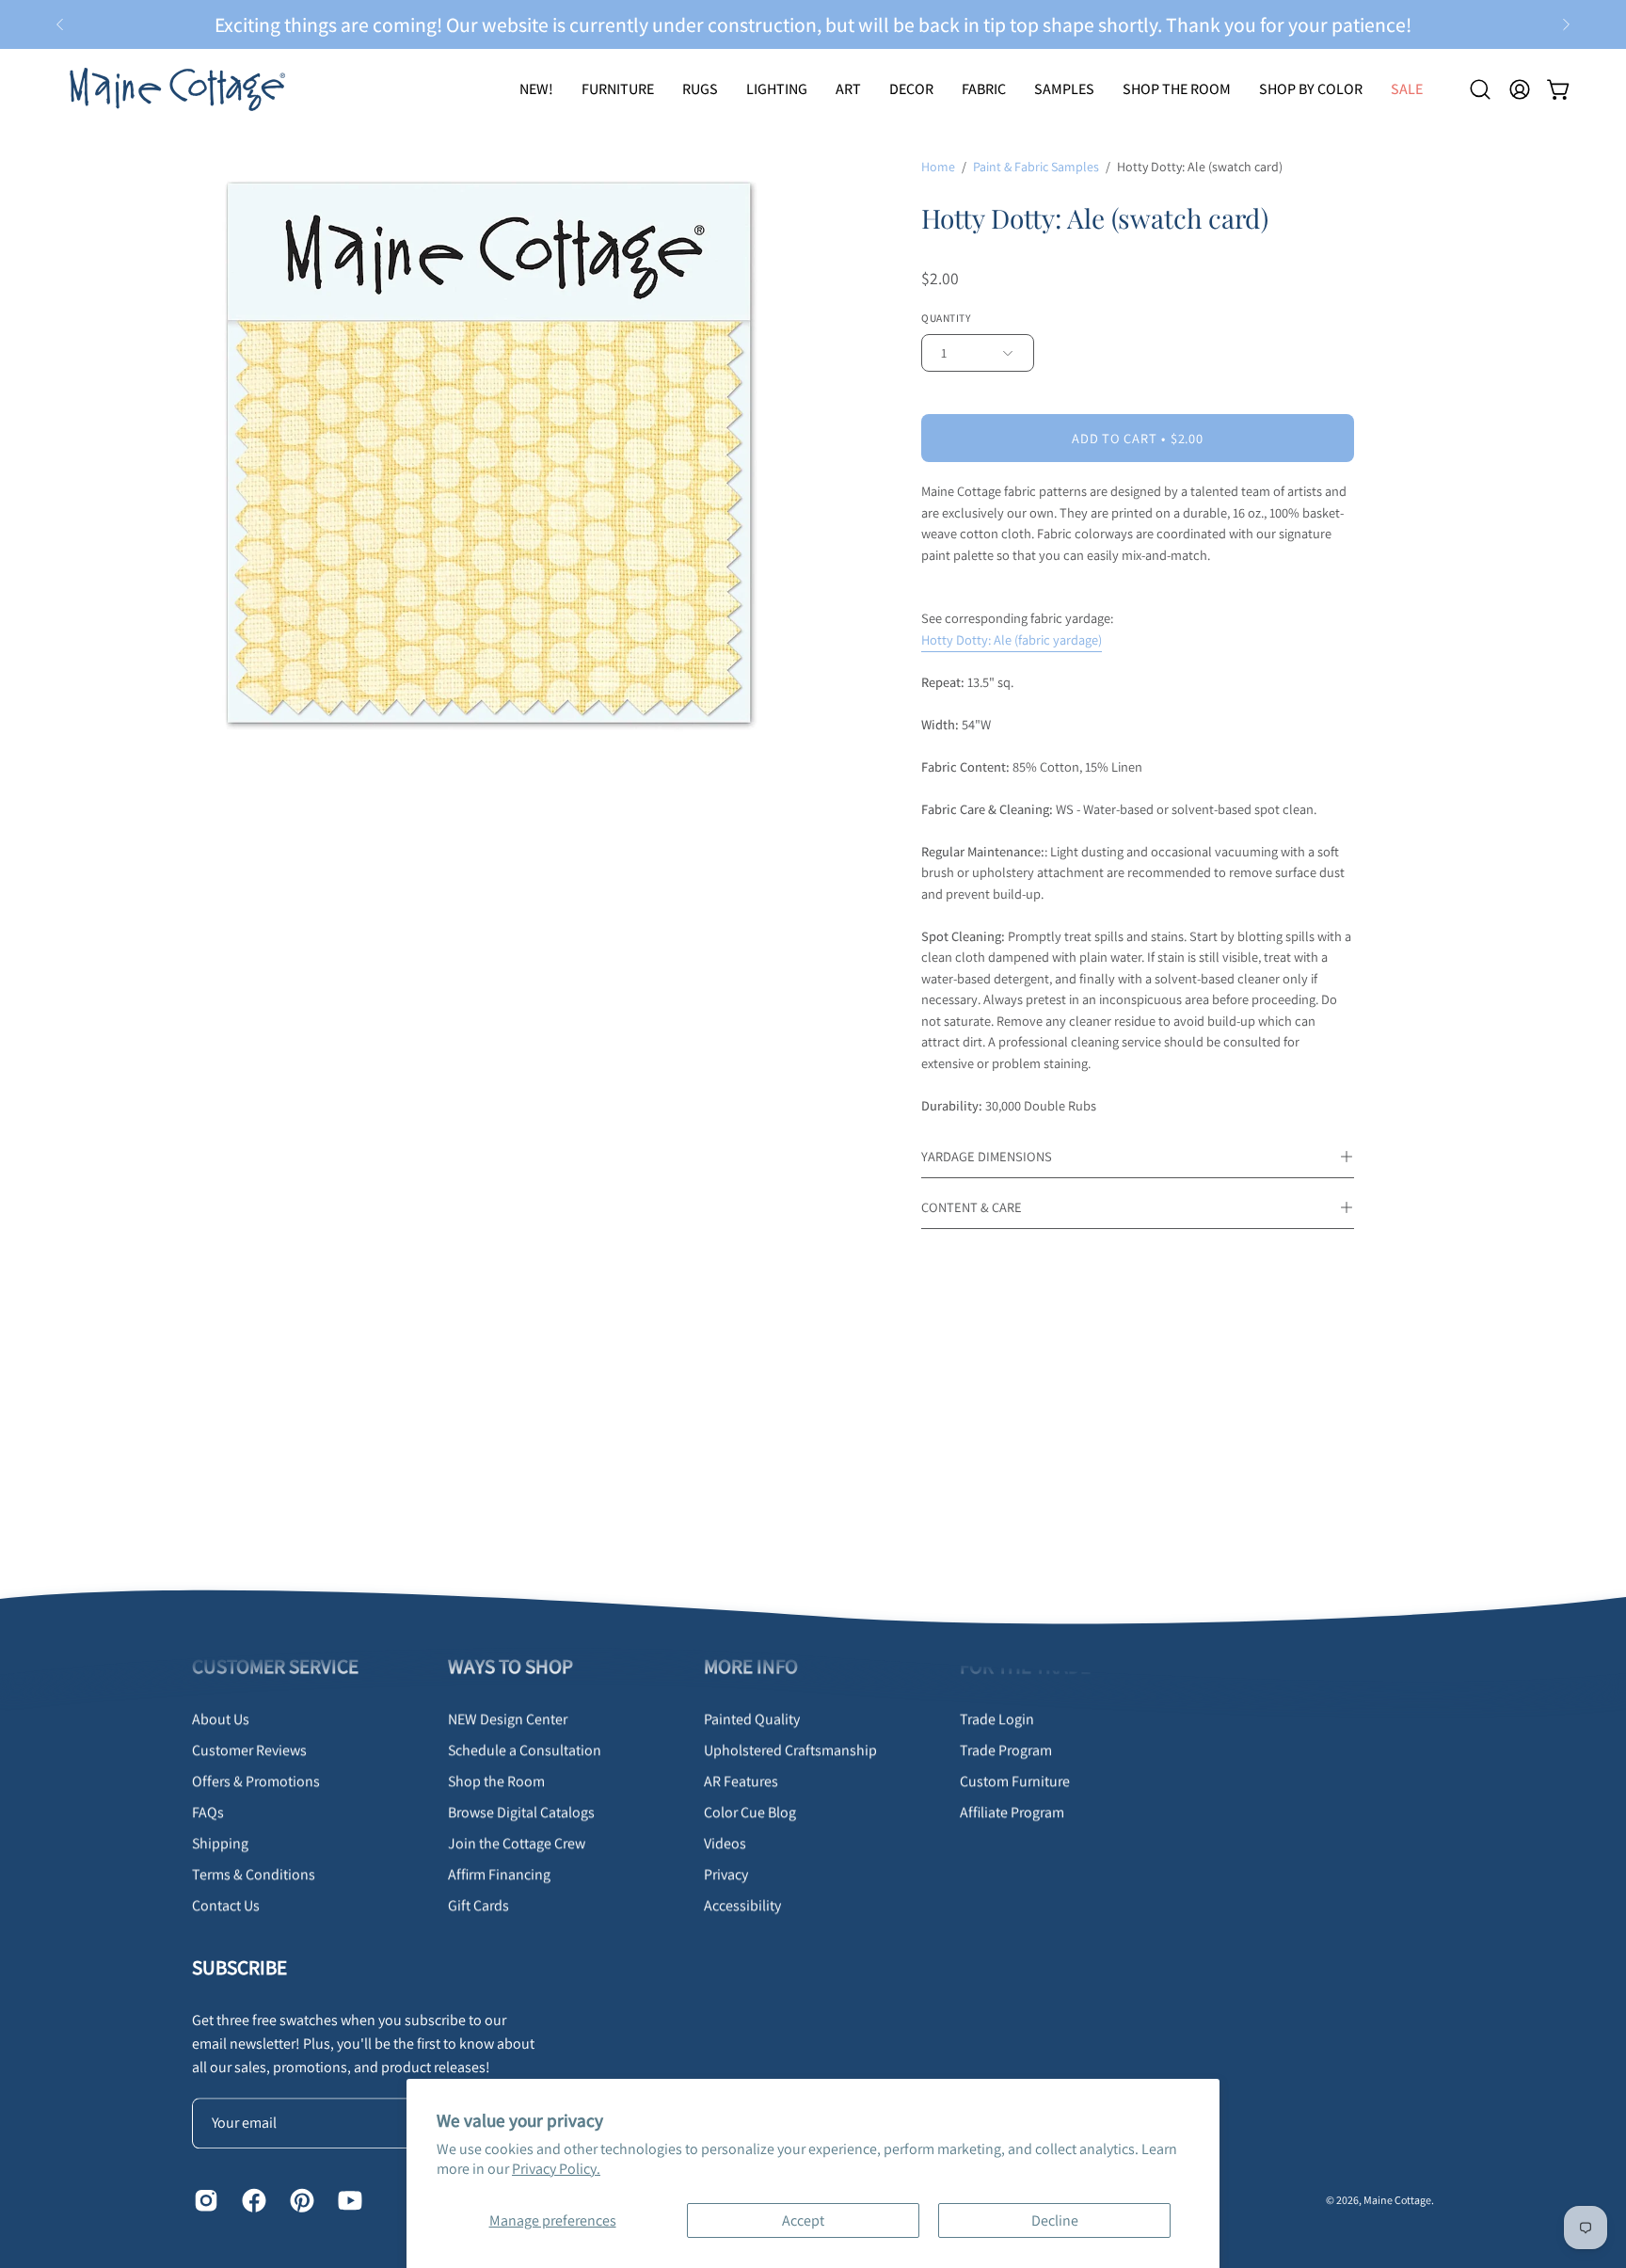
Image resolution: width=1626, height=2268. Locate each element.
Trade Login (997, 1719)
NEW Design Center (508, 1719)
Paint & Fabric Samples (1036, 167)
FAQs (208, 1812)
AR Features (741, 1781)
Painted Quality (752, 1719)
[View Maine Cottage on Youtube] (348, 2200)
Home (938, 167)
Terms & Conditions (254, 1874)
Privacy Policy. (556, 2169)
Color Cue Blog (750, 1812)
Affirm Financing (499, 1874)
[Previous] (60, 24)
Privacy (726, 1874)
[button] (700, 89)
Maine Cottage (1397, 2200)
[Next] (1566, 24)
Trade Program (1006, 1750)
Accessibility (742, 1905)
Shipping (220, 1843)
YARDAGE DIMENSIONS (987, 1156)
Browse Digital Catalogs (521, 1812)
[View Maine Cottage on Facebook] (252, 2200)
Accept (803, 2220)
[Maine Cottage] (174, 89)
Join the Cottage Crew (517, 1843)
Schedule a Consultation (525, 1750)
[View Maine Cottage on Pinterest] (300, 2200)
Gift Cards (478, 1905)
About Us (221, 1719)
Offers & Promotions (256, 1781)
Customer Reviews (249, 1750)
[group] (813, 24)
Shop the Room (496, 1781)
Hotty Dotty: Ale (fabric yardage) (1012, 639)
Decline (1055, 2220)
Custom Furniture (1015, 1781)
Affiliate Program (1012, 1812)
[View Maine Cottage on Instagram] (204, 2200)
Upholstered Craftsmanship (790, 1750)
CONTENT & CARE (972, 1207)
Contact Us (226, 1905)
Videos (725, 1843)
